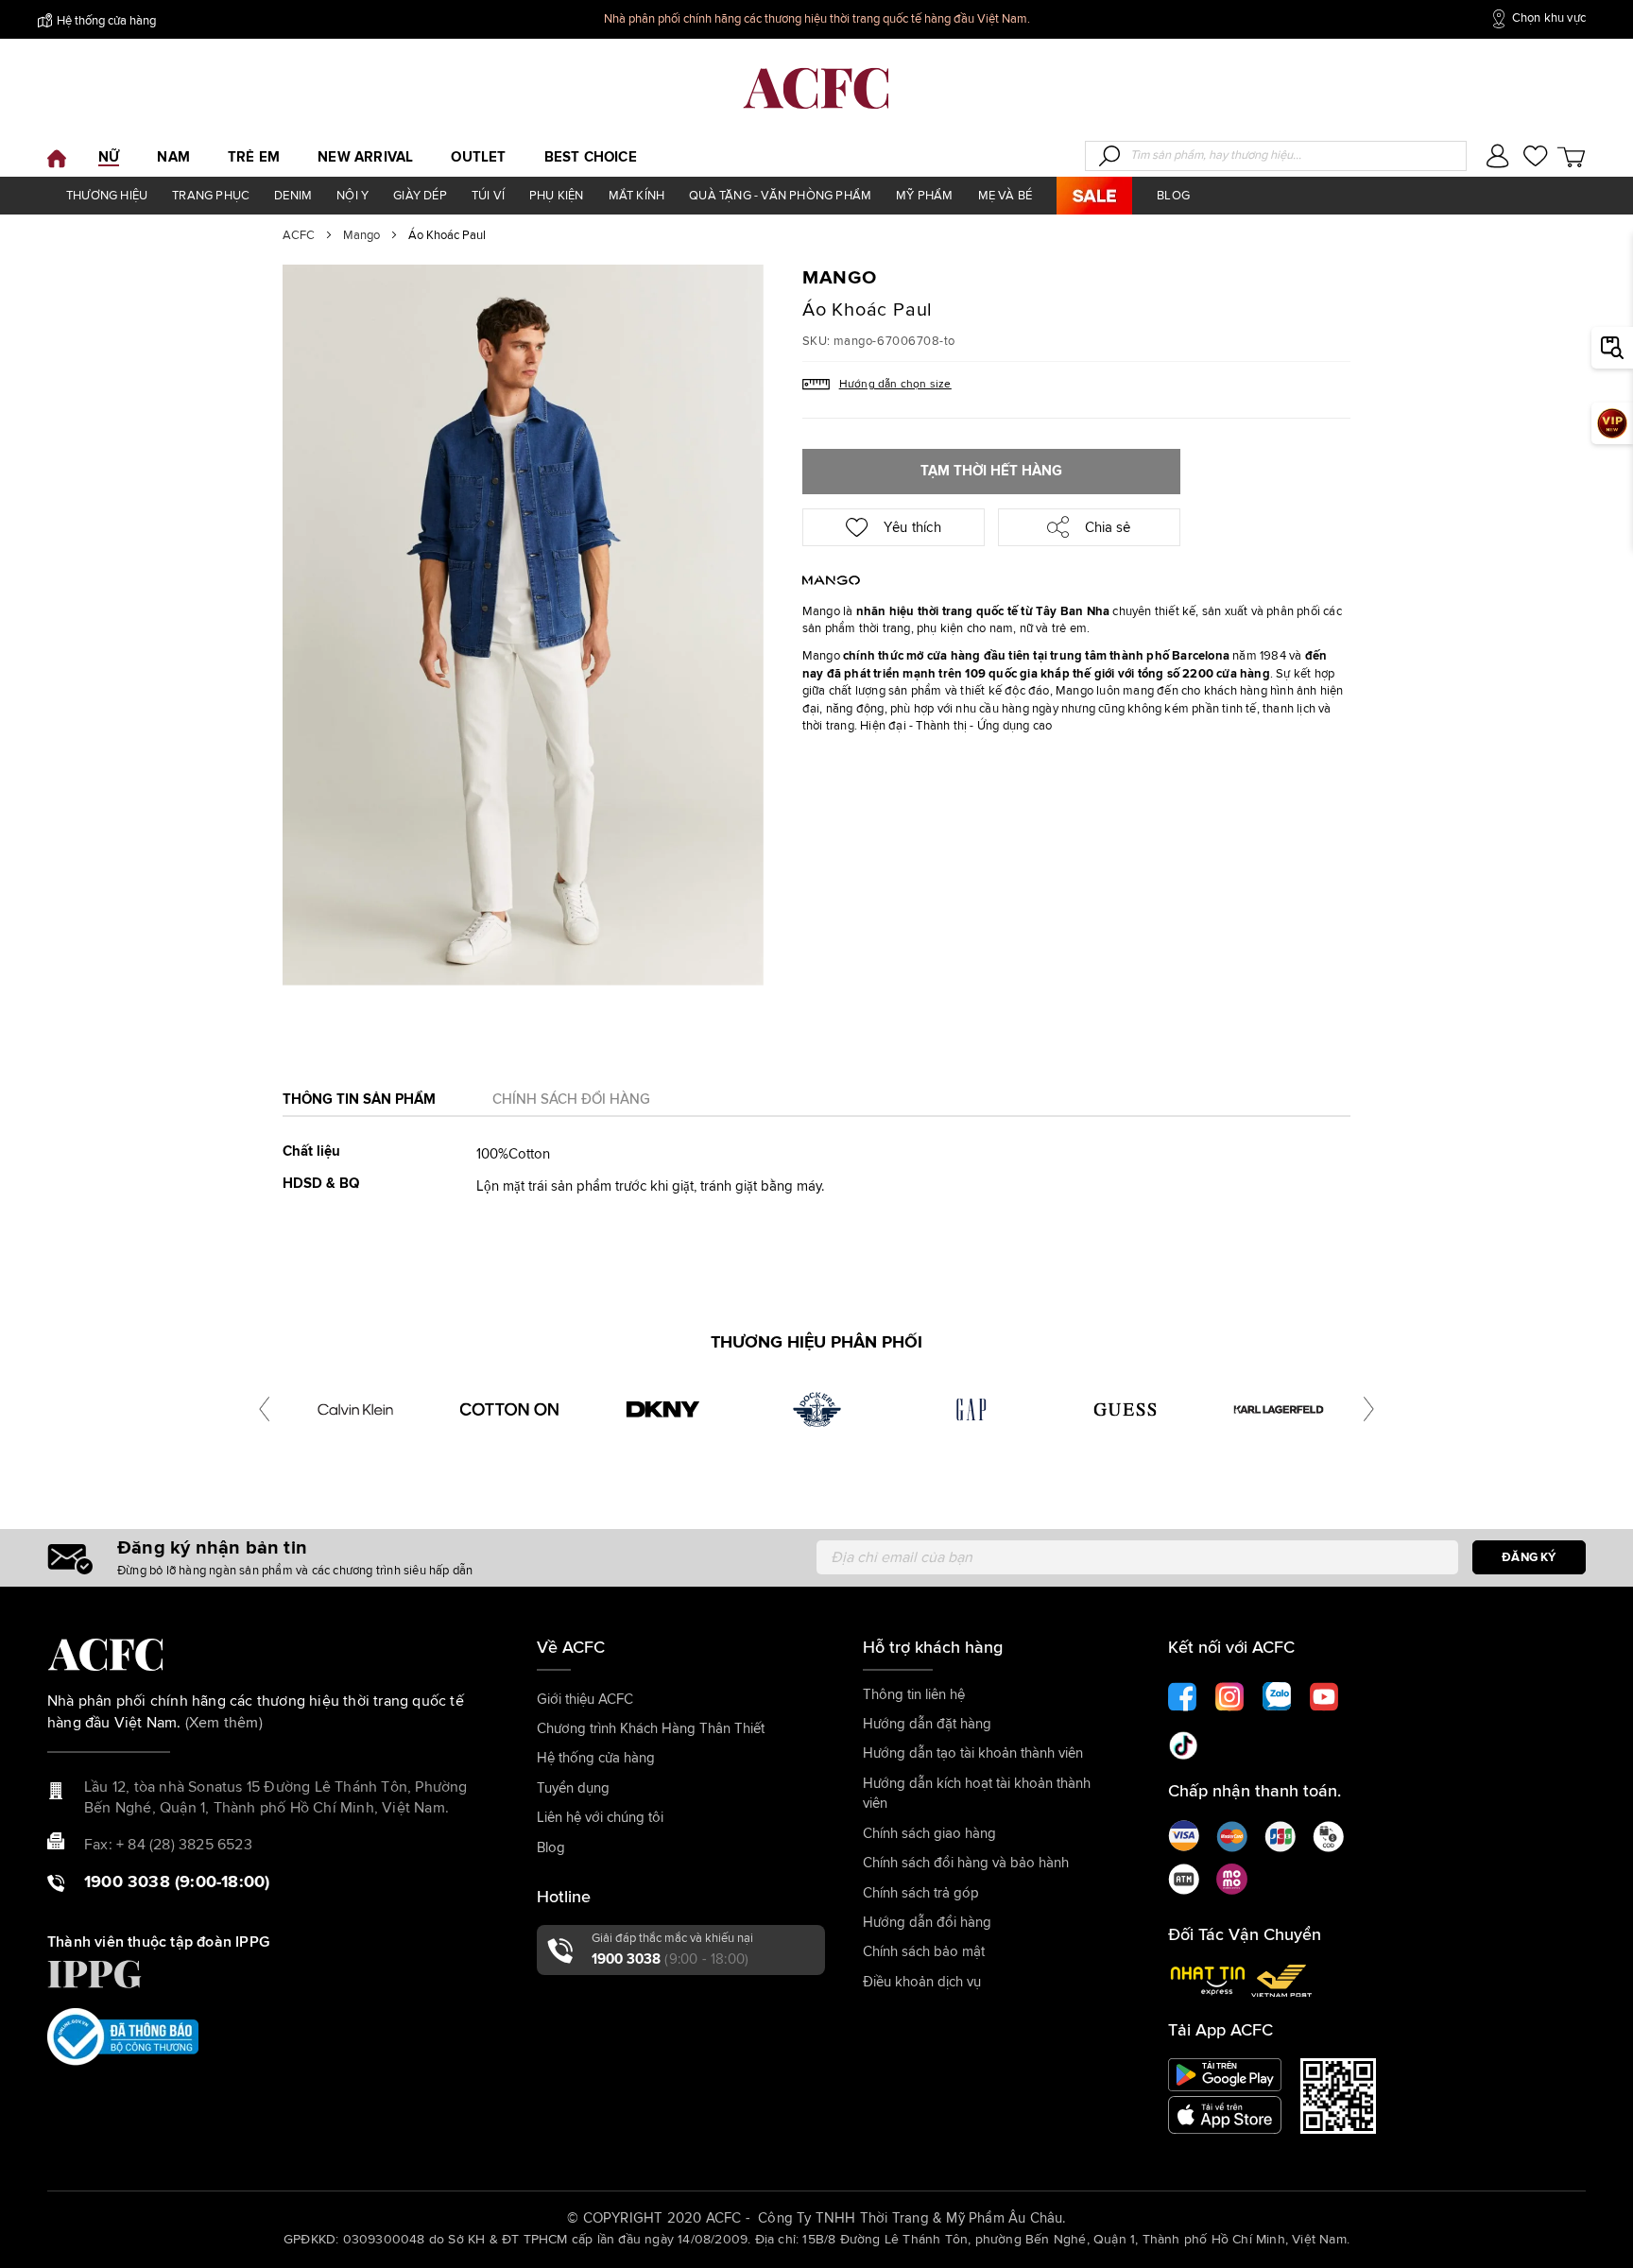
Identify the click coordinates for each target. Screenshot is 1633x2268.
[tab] (359, 1105)
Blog (551, 1848)
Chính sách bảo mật (924, 1952)
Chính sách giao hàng (929, 1834)
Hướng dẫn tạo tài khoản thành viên (973, 1753)
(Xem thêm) (224, 1723)
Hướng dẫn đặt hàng (927, 1724)
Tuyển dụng (573, 1788)
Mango (361, 236)
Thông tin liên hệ (914, 1695)
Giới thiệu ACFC (585, 1700)
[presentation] (264, 1409)
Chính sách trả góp (921, 1893)
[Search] (1109, 156)
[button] (1497, 158)
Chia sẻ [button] (1106, 528)
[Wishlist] (1535, 159)
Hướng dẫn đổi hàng (927, 1923)
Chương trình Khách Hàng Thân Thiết (651, 1729)
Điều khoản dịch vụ (922, 1982)
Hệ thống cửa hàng (106, 21)
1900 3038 (670, 1959)
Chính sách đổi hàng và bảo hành (966, 1863)
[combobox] (1276, 156)
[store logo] (816, 88)
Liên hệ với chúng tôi (600, 1818)
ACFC (299, 236)
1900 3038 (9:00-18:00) (177, 1882)
